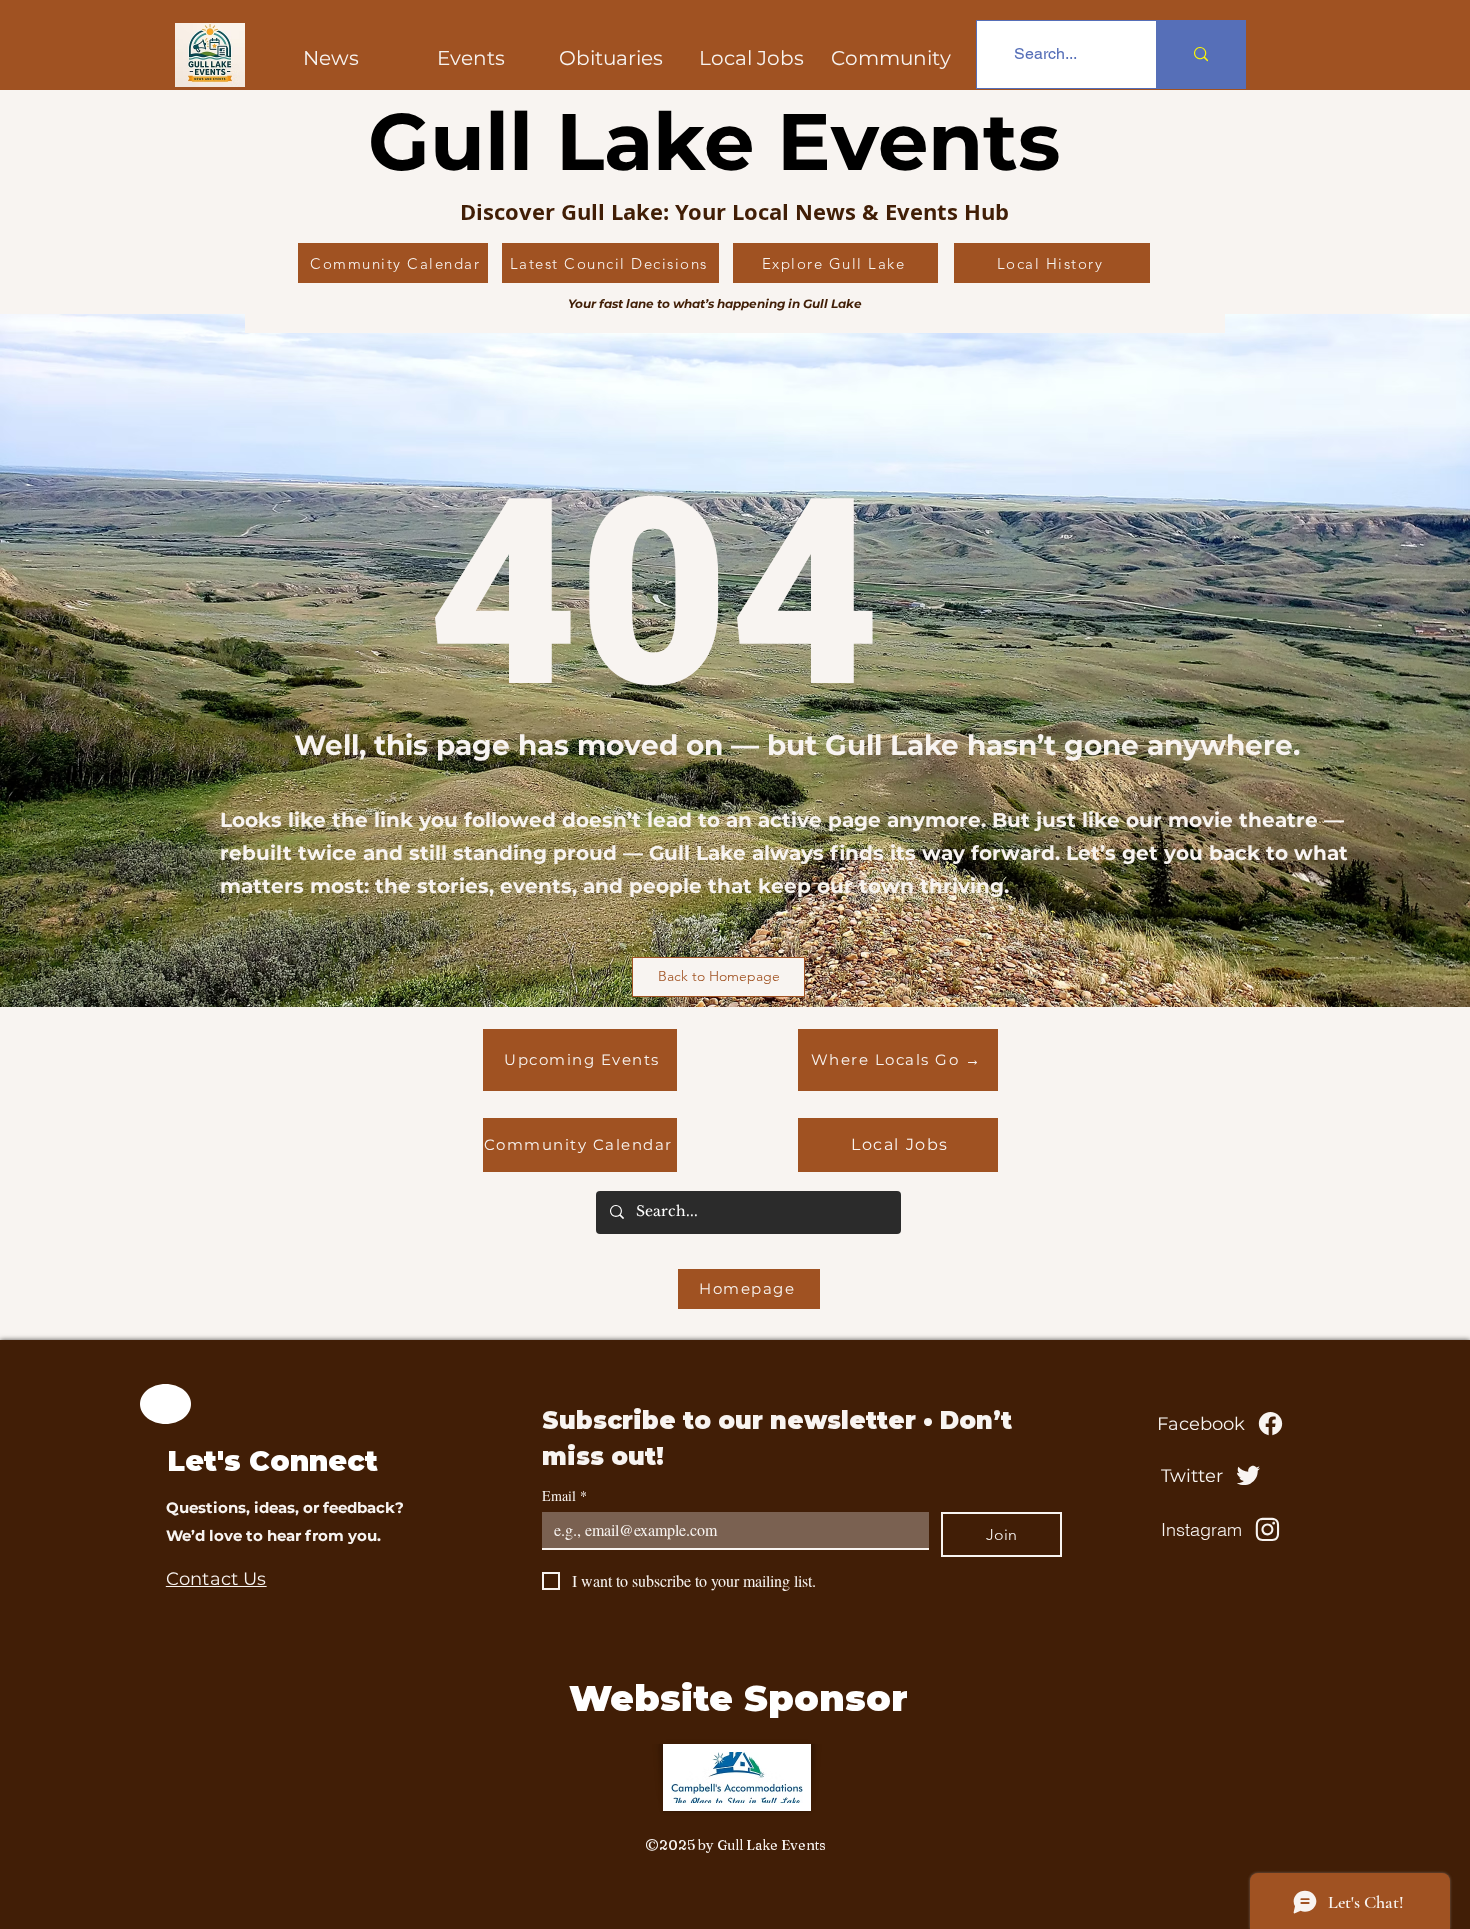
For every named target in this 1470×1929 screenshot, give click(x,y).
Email (564, 1495)
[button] (891, 58)
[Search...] (1200, 54)
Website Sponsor (738, 1698)
